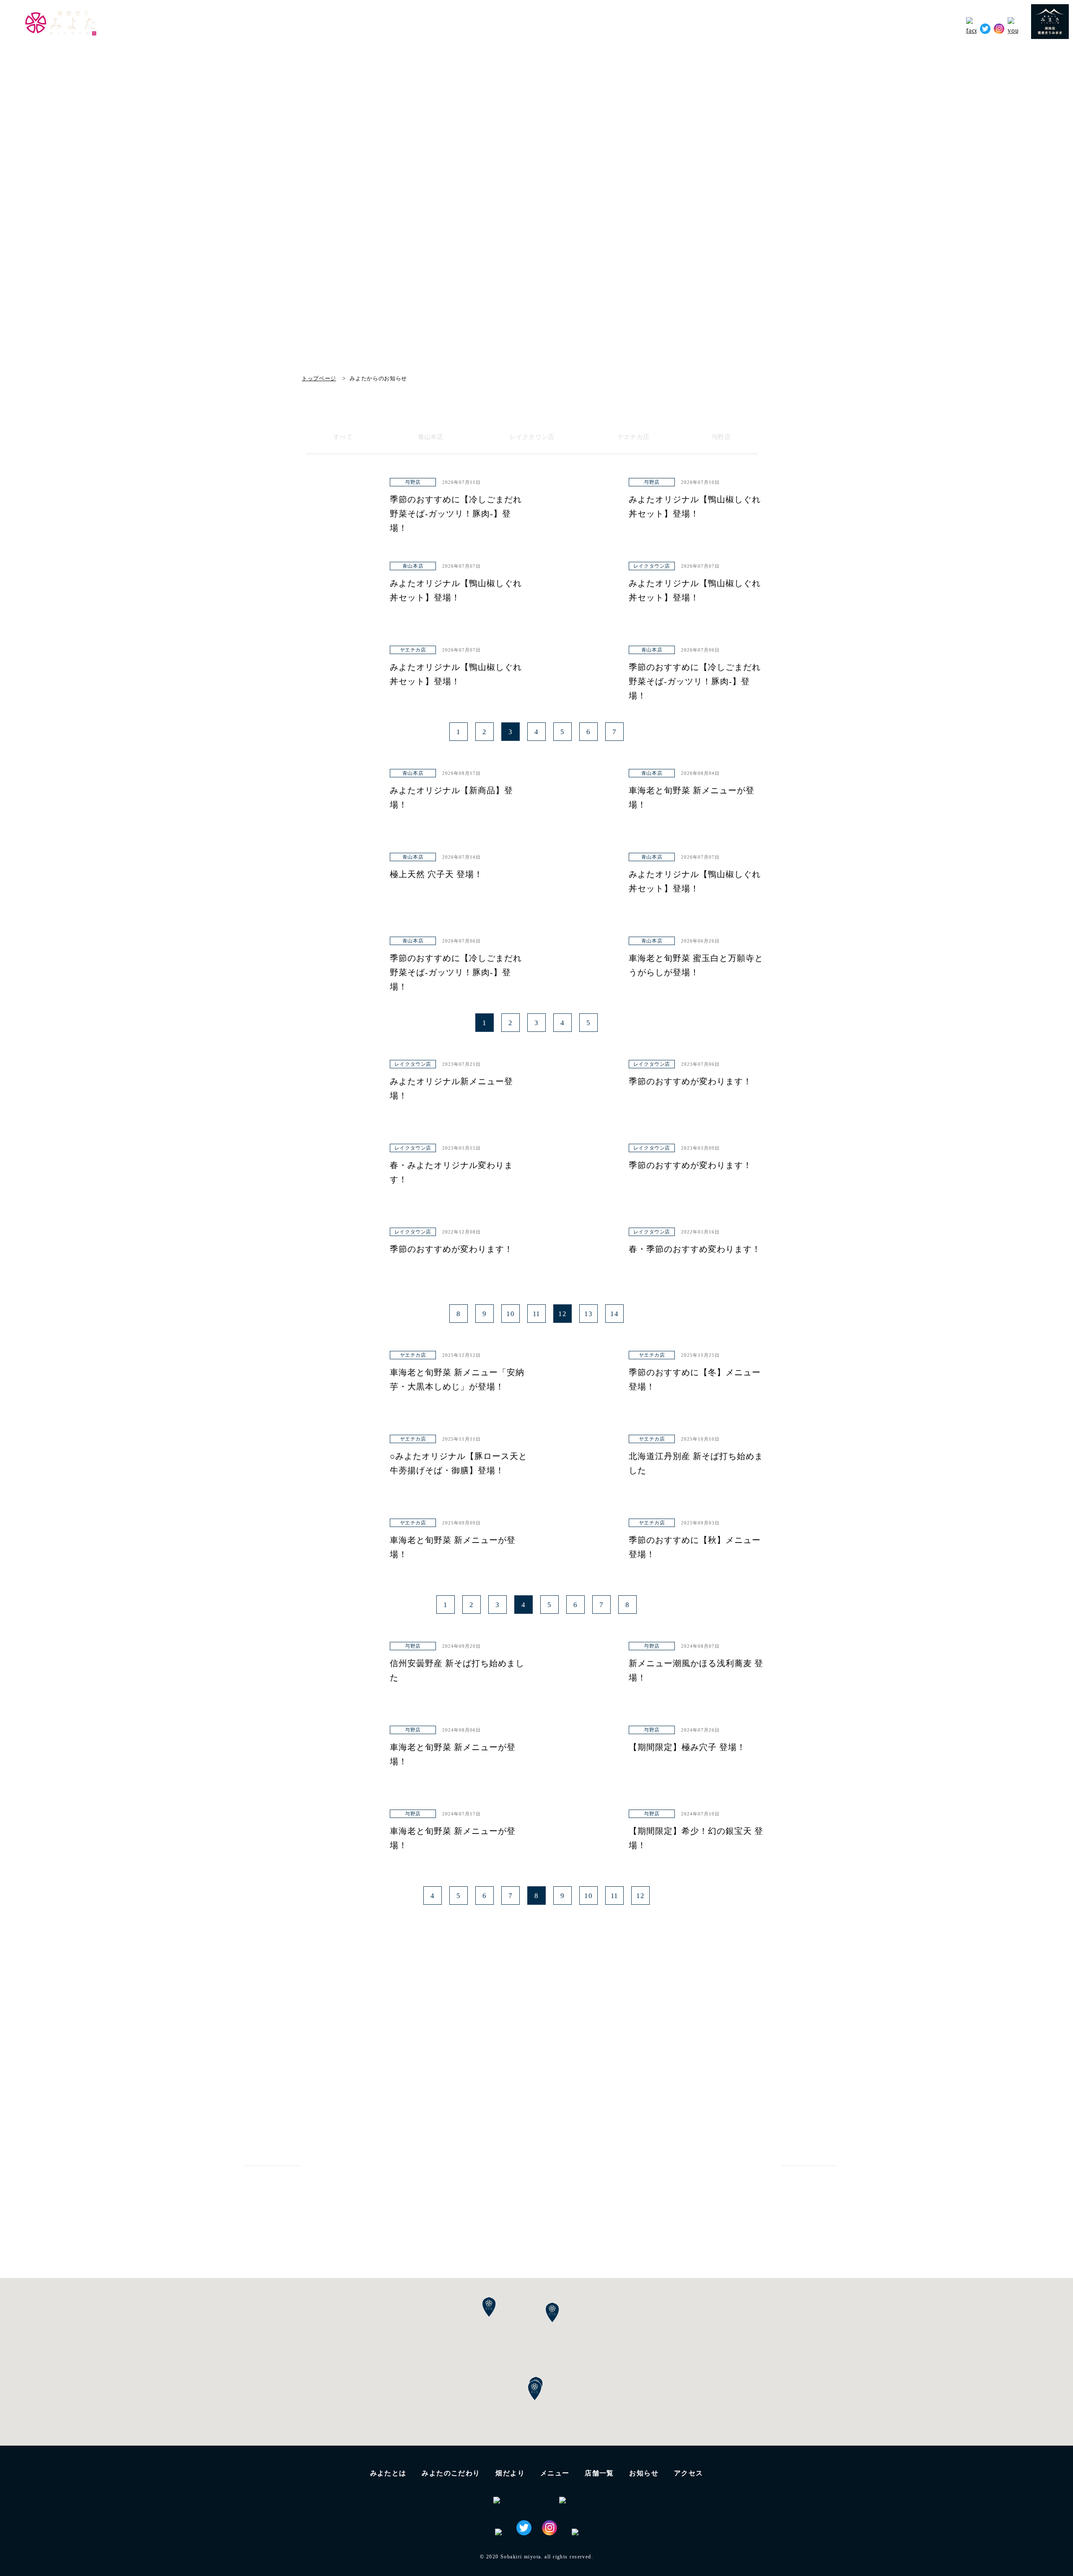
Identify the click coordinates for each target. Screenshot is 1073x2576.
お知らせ (901, 27)
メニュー (555, 2473)
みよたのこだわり (732, 27)
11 (537, 1314)
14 (614, 1314)
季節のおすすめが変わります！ (690, 1081)
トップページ (319, 378)
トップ (636, 27)
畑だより (784, 27)
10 (511, 1314)
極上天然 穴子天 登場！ (436, 874)
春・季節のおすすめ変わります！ (695, 1249)
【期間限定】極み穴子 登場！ (687, 1747)
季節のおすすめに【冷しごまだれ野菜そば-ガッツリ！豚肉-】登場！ (456, 514)
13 (588, 1314)
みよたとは (675, 27)
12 (562, 1314)
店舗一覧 (599, 2473)
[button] (535, 2391)
